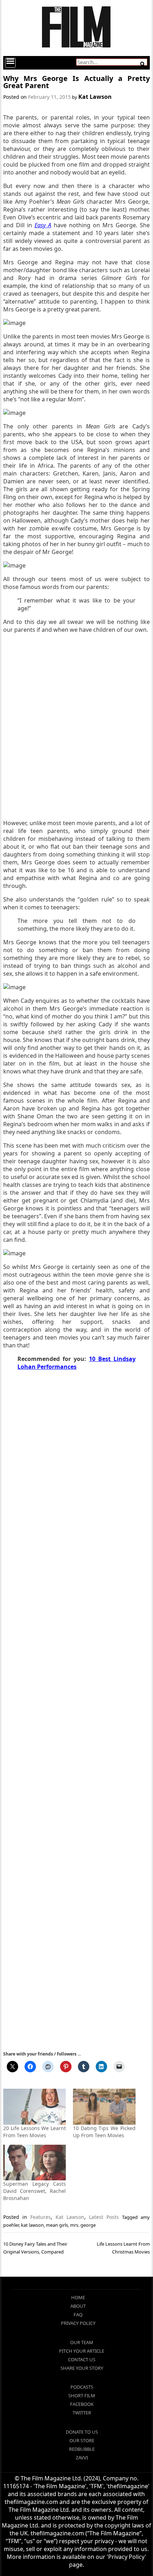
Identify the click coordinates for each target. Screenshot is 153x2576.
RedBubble (82, 2449)
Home (78, 2297)
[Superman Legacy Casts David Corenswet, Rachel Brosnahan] (35, 2163)
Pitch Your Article (82, 2351)
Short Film (82, 2395)
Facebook (82, 2404)
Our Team (82, 2342)
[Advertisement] (76, 726)
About (78, 2306)
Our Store (82, 2440)
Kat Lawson (95, 97)
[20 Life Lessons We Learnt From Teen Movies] (35, 2107)
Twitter (82, 2413)
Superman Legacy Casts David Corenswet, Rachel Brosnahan (35, 2191)
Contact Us (82, 2359)
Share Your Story (82, 2368)
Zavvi (82, 2458)
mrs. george (83, 2225)
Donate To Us (82, 2432)
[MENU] (10, 63)
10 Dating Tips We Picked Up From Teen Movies (104, 2132)
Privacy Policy (78, 2323)
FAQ (78, 2315)
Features (41, 2217)
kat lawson (32, 2225)
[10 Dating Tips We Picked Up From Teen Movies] (104, 2107)
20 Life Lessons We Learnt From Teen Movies (35, 2132)
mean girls (57, 2225)
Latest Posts (104, 2217)
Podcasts (82, 2387)
